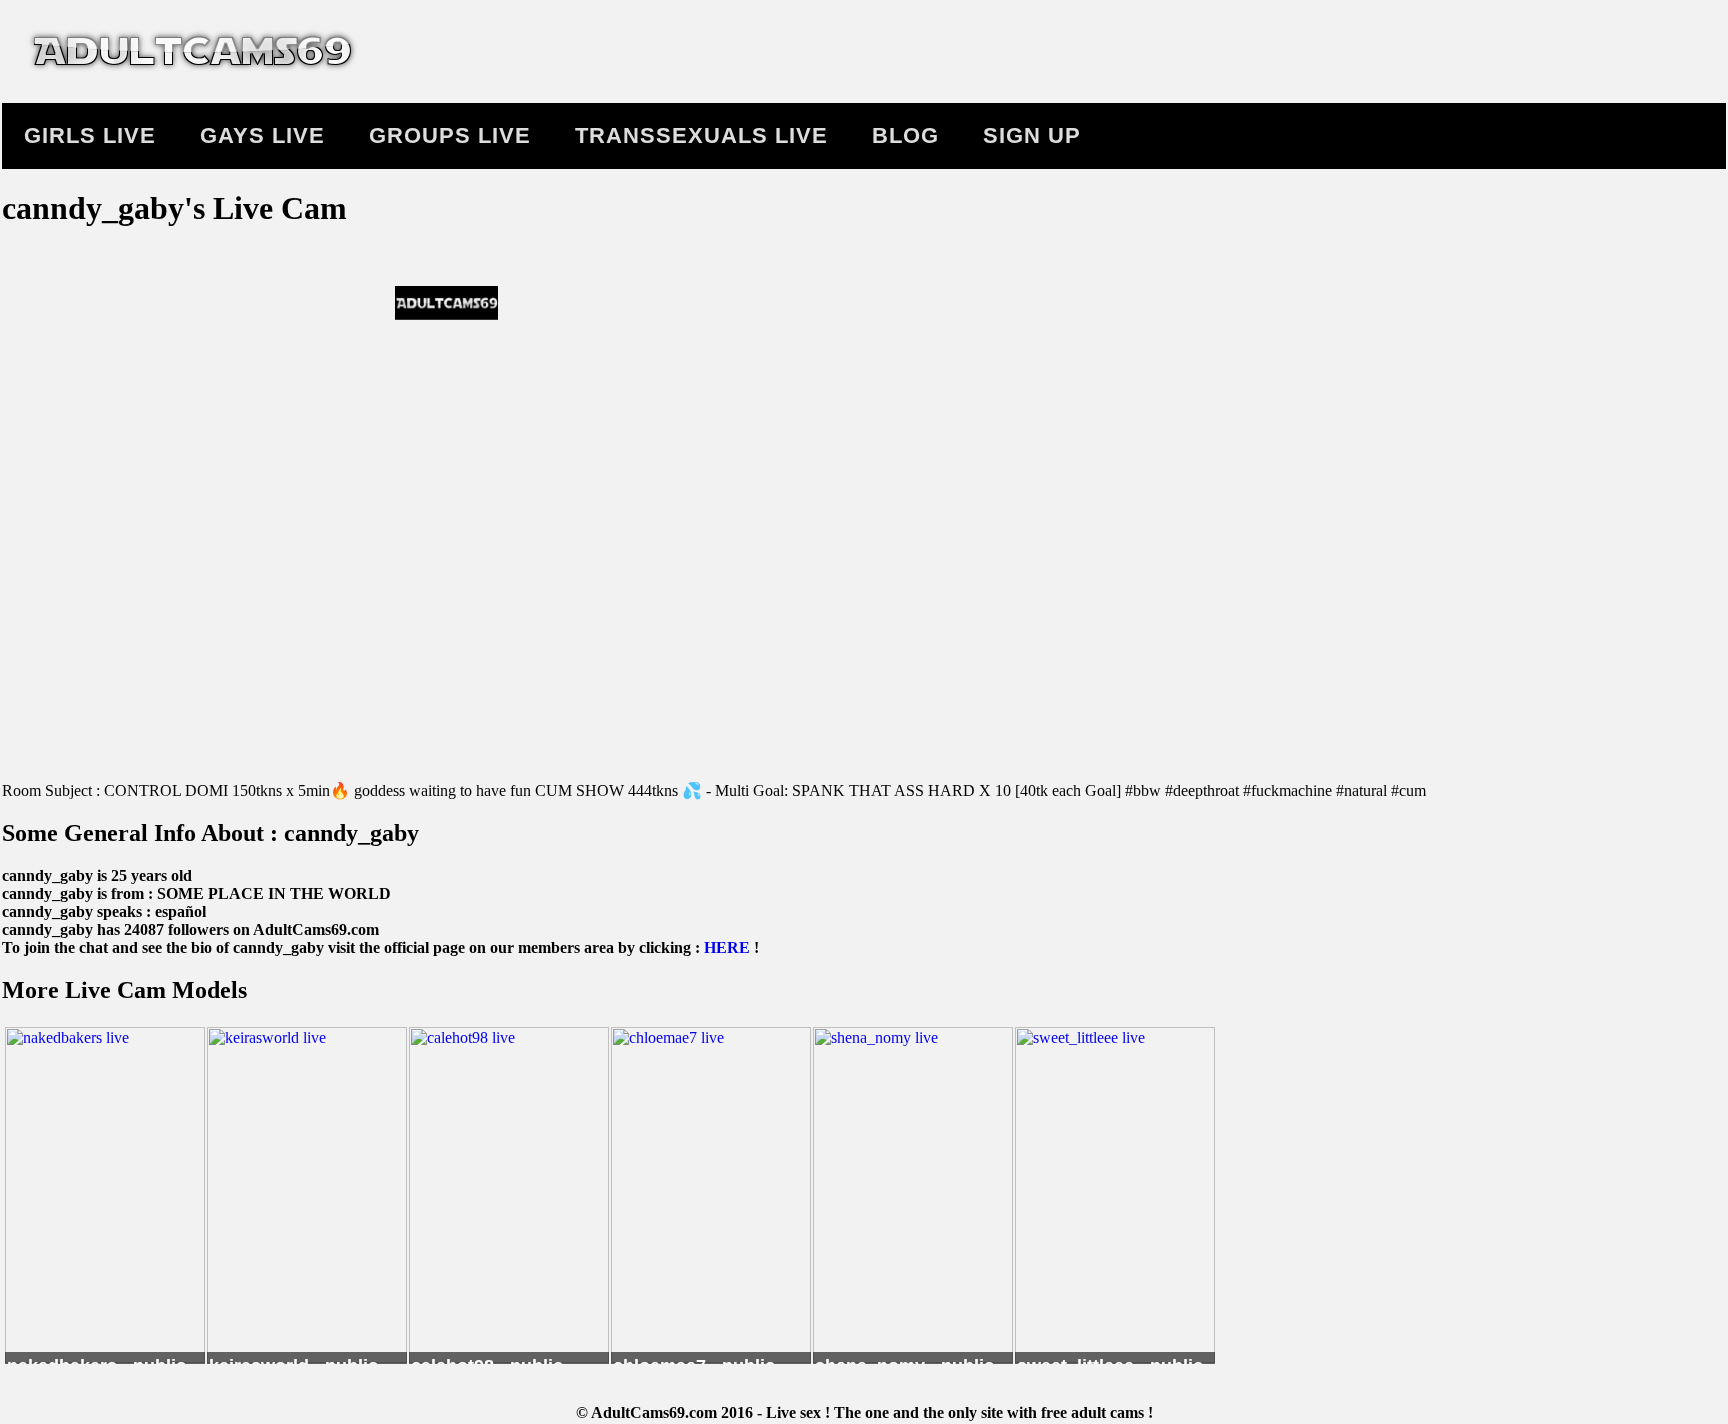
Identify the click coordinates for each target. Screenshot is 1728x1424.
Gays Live (262, 135)
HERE (727, 947)
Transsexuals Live (701, 135)
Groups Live (450, 135)
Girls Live (90, 135)
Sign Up (1032, 135)
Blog (905, 135)
